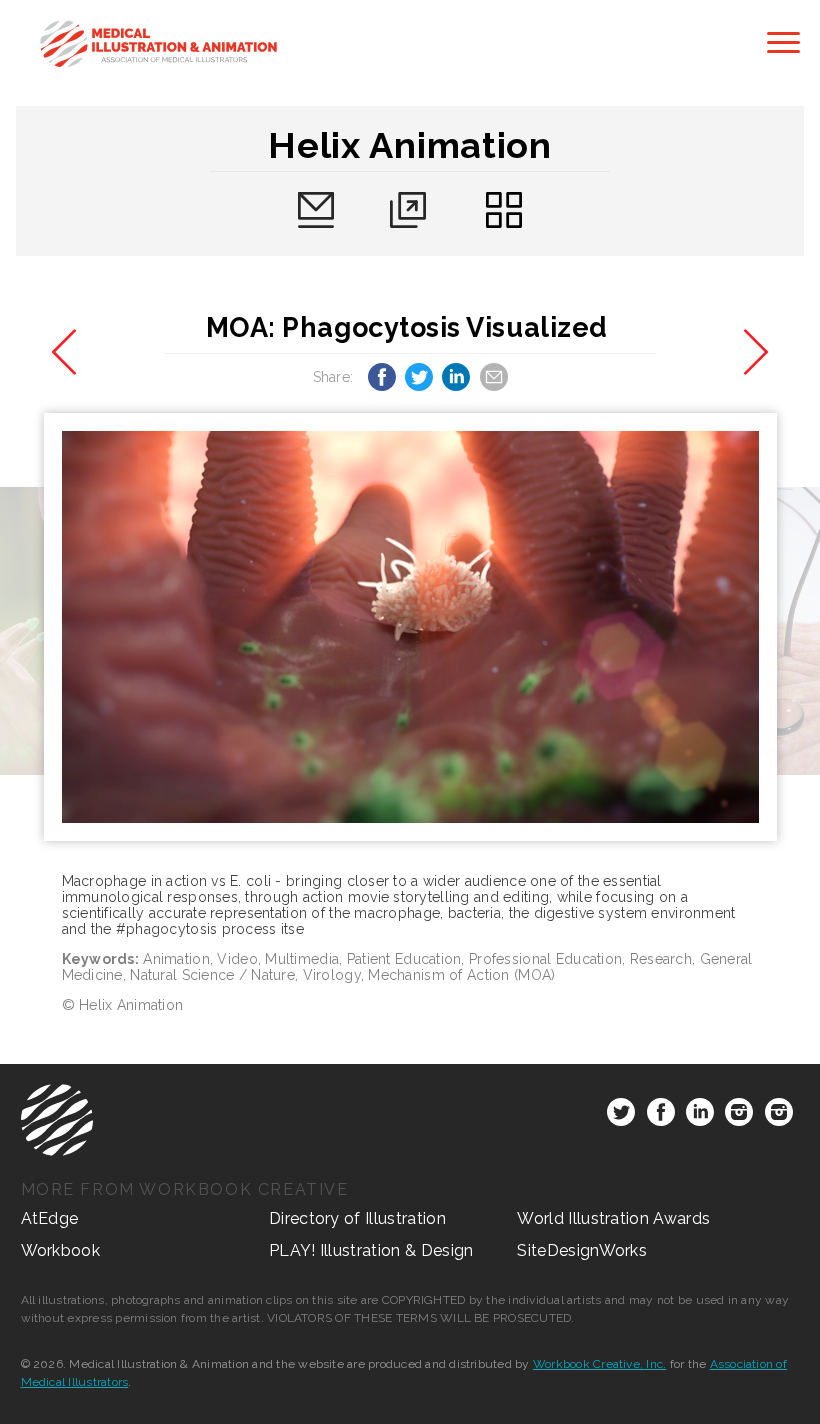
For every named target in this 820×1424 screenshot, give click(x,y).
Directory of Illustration (357, 1218)
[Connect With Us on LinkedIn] (700, 1116)
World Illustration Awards (613, 1218)
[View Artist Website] (410, 627)
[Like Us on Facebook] (661, 1116)
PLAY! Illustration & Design (371, 1250)
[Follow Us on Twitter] (621, 1116)
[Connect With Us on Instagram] (739, 1116)
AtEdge (50, 1218)
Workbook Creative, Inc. (600, 1364)
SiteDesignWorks (582, 1250)
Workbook (61, 1250)
